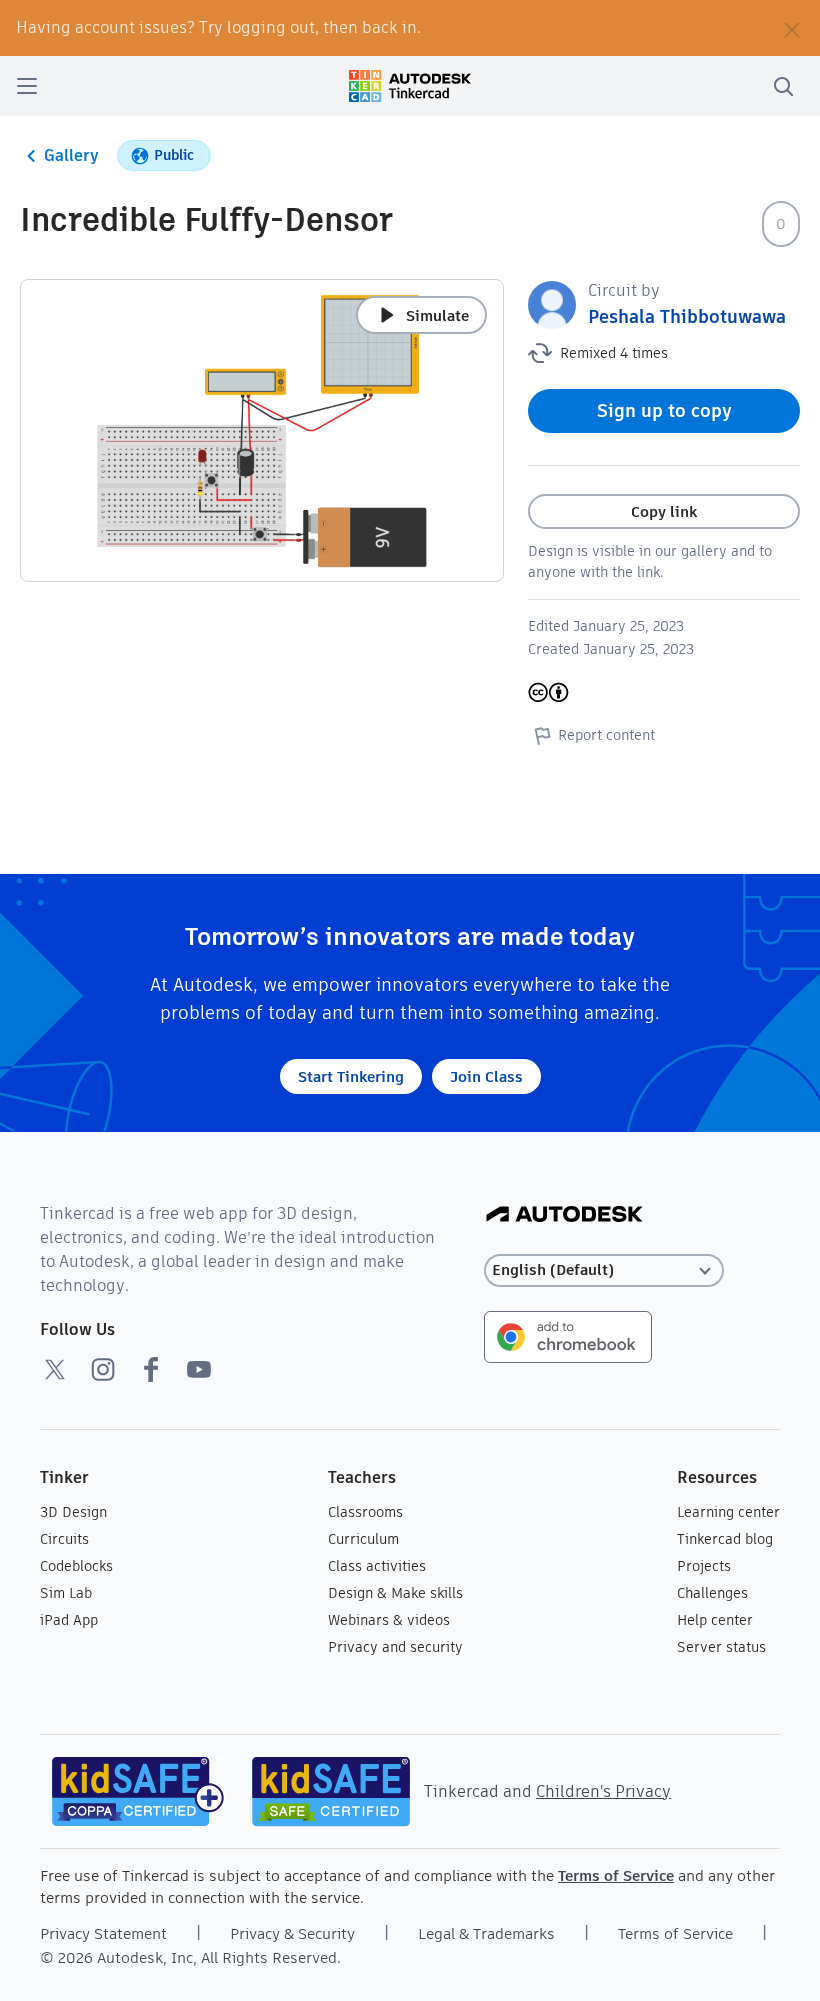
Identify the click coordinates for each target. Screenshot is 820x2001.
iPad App (69, 1620)
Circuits (64, 1539)
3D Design (73, 1512)
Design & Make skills (395, 1593)
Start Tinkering (351, 1076)
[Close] (792, 28)
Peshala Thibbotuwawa (687, 316)
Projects (704, 1566)
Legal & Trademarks (486, 1933)
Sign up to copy (664, 410)
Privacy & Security (292, 1933)
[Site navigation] (27, 86)
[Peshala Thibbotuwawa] (552, 303)
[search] (783, 86)
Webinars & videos (389, 1620)
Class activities (377, 1566)
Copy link (664, 511)
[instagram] (103, 1369)
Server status (721, 1647)
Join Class (486, 1076)
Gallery (71, 155)
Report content (606, 735)
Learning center (728, 1512)
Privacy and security (395, 1647)
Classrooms (365, 1512)
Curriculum (363, 1539)
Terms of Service (616, 1875)
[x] (55, 1369)
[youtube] (199, 1369)
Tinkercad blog (725, 1539)
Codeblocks (76, 1566)
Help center (715, 1620)
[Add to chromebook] (568, 1335)
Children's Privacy (603, 1791)
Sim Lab (66, 1593)
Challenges (712, 1593)
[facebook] (151, 1369)
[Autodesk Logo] (564, 1215)
